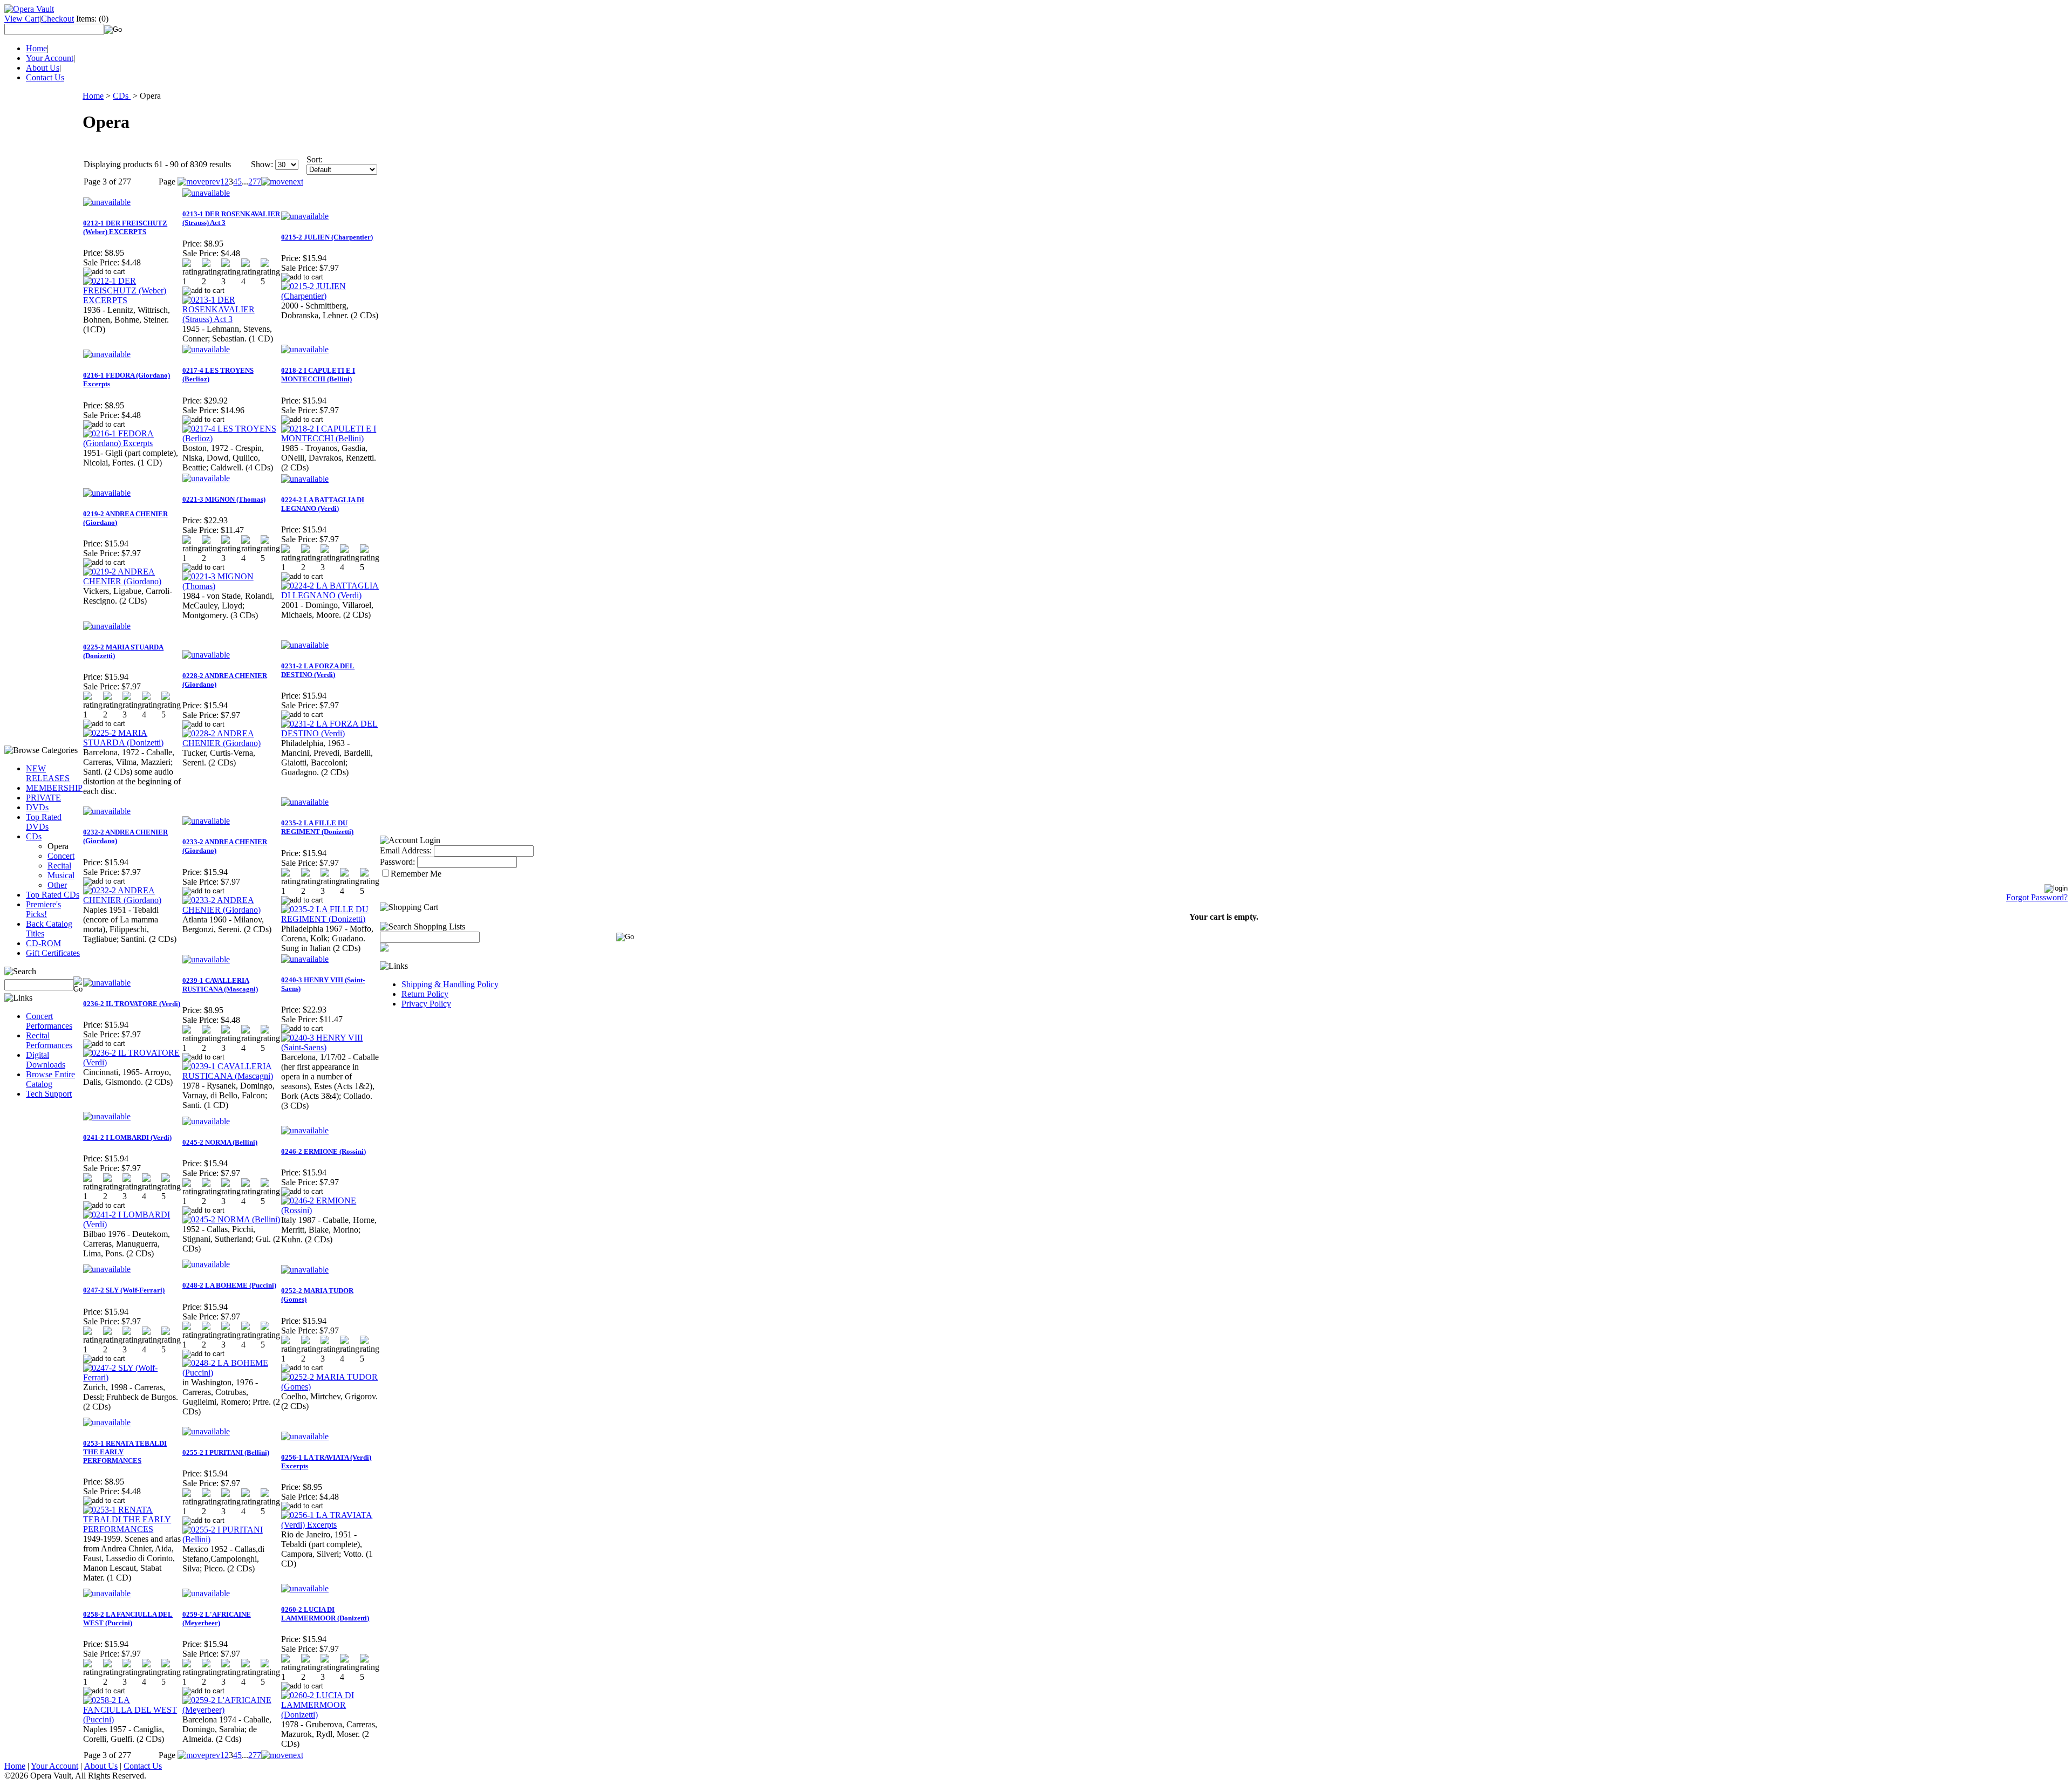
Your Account (50, 58)
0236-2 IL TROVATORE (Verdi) (132, 1004)
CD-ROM (43, 943)
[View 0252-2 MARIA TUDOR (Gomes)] (330, 1387)
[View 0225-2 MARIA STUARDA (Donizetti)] (132, 743)
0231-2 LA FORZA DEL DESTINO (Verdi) (318, 670)
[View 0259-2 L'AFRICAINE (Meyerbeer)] (231, 1710)
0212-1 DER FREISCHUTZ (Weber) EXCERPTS (125, 227)
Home (36, 48)
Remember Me (416, 874)
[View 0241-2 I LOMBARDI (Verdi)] (132, 1224)
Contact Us (45, 77)
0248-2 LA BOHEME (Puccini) (229, 1285)
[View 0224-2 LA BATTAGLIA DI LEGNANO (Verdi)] (330, 595)
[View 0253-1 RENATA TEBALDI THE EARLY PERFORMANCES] (132, 1529)
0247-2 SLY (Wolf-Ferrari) (124, 1290)
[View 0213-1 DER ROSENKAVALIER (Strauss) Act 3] (231, 319)
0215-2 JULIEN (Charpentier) (327, 237)
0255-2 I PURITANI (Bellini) (226, 1452)
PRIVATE (43, 798)
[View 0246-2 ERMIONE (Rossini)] (330, 1210)
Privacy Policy (426, 1004)
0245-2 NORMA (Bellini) (220, 1142)
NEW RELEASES (48, 773)
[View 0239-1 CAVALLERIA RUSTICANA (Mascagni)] (231, 1076)
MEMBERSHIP (54, 788)
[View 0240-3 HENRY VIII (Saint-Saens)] (330, 1047)
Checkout (57, 19)
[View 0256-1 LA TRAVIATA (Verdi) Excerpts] (330, 1525)
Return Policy (425, 994)
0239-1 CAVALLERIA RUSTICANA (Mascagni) (220, 985)
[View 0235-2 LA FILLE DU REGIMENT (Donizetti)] (330, 919)
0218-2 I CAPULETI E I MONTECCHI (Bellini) (318, 375)
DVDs (37, 807)
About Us (43, 68)
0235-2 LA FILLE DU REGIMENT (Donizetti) (317, 827)
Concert (61, 856)
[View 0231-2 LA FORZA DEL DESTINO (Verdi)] (330, 733)
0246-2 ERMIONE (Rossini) (323, 1151)
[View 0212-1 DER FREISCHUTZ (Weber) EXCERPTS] (132, 300)
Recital (59, 866)
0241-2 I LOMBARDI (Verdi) (127, 1137)
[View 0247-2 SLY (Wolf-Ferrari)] (132, 1377)
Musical (61, 875)
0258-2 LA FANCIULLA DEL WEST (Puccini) (128, 1619)
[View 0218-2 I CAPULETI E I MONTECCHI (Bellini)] (330, 438)
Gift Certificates (53, 953)
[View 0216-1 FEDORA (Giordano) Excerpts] (132, 443)
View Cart (22, 19)
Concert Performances (49, 1021)
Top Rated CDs (53, 895)
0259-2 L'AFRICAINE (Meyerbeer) (217, 1619)
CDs (34, 836)
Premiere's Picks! (43, 909)
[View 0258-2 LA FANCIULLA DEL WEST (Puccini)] (132, 1719)
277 (255, 182)
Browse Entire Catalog (50, 1079)
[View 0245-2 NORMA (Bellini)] (231, 1219)
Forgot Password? (2037, 897)
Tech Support (49, 1094)
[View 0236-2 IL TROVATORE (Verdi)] (132, 1062)
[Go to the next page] (282, 182)
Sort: (315, 159)
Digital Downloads (46, 1060)
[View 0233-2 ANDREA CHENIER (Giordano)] (231, 910)
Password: (397, 862)
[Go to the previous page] (199, 182)
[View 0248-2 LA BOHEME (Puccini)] (231, 1373)
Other (57, 885)
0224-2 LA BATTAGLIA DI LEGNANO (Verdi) (323, 504)
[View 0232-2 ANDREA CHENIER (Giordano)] (132, 900)
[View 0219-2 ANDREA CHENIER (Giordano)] (132, 581)
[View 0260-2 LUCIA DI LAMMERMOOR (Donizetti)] (330, 1715)
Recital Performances (49, 1040)
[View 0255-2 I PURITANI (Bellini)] (231, 1539)
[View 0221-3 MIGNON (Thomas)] (231, 586)
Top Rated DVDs (44, 822)
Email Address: (406, 850)
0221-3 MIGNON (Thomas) (224, 499)
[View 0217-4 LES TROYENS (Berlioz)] (231, 438)
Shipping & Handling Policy (450, 984)
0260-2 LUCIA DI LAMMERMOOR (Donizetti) (325, 1614)
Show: (262, 164)
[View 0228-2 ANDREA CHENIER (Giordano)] (231, 743)
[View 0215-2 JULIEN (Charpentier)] (330, 296)
